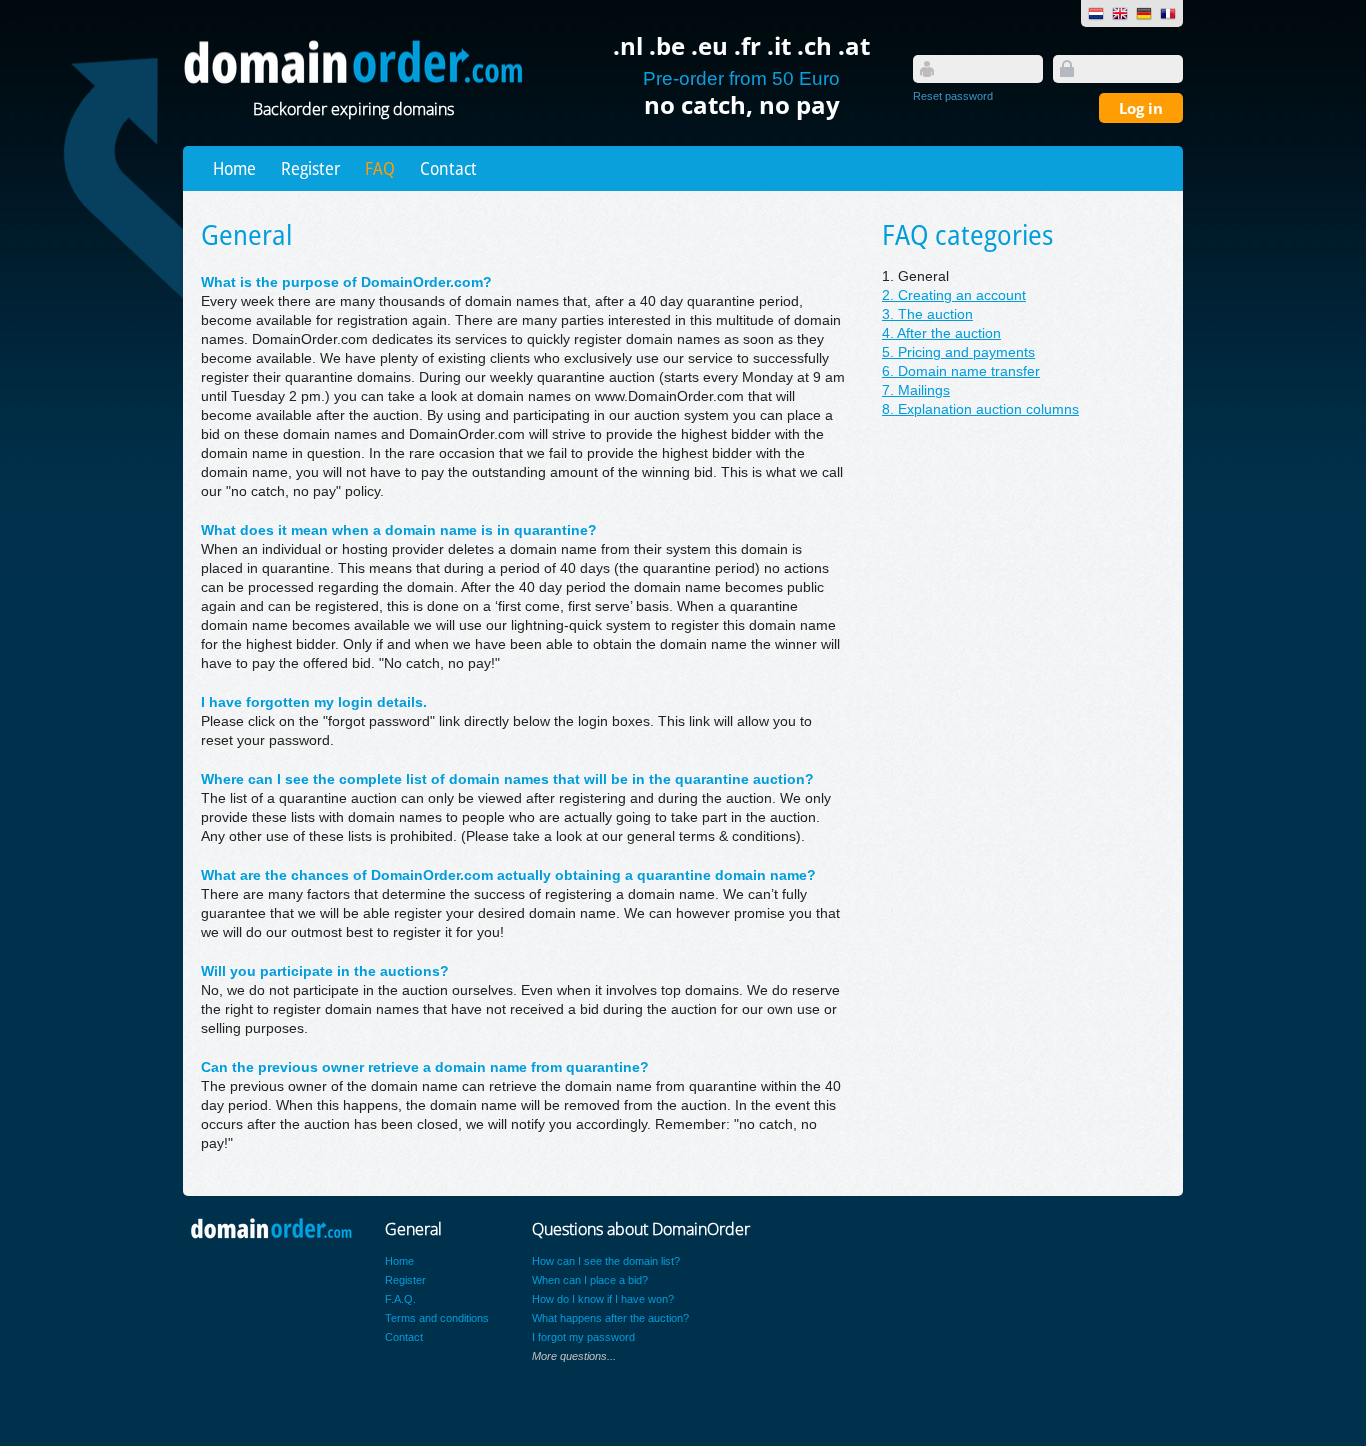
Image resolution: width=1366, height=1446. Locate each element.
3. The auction (927, 314)
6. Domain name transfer (961, 371)
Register (310, 168)
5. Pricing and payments (958, 352)
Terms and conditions (437, 1318)
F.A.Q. (400, 1299)
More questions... (574, 1356)
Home (234, 168)
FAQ (380, 168)
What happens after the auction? (610, 1318)
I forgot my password (583, 1337)
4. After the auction (941, 333)
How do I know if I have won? (603, 1299)
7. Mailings (916, 390)
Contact (448, 168)
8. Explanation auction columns (980, 409)
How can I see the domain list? (606, 1261)
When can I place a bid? (590, 1280)
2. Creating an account (954, 295)
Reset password (953, 96)
